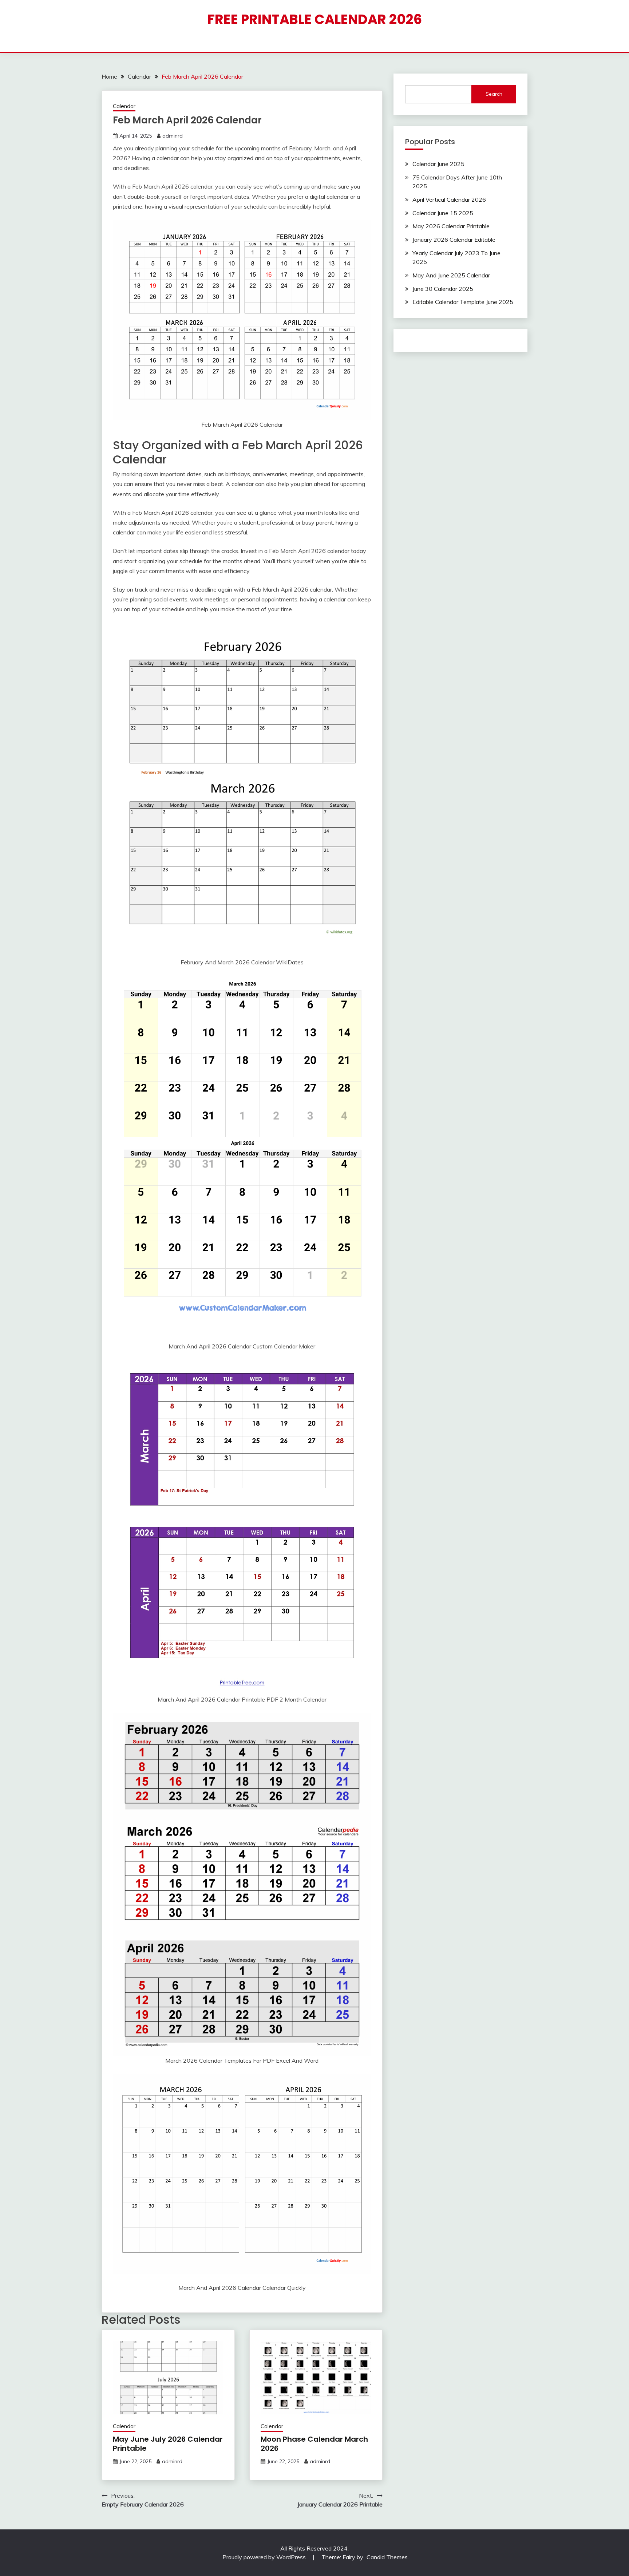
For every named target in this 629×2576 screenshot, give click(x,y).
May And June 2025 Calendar (451, 275)
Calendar (124, 106)
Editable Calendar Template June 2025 (463, 302)
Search (494, 94)
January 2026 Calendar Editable (454, 240)
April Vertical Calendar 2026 (449, 199)
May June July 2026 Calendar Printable (168, 2444)
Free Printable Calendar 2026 (315, 19)
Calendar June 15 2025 (443, 213)
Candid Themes (387, 2557)
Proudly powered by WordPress (265, 2557)
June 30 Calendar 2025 (443, 289)
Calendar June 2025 (438, 164)
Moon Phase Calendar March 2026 (314, 2444)
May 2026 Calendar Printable (451, 226)
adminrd (173, 136)
